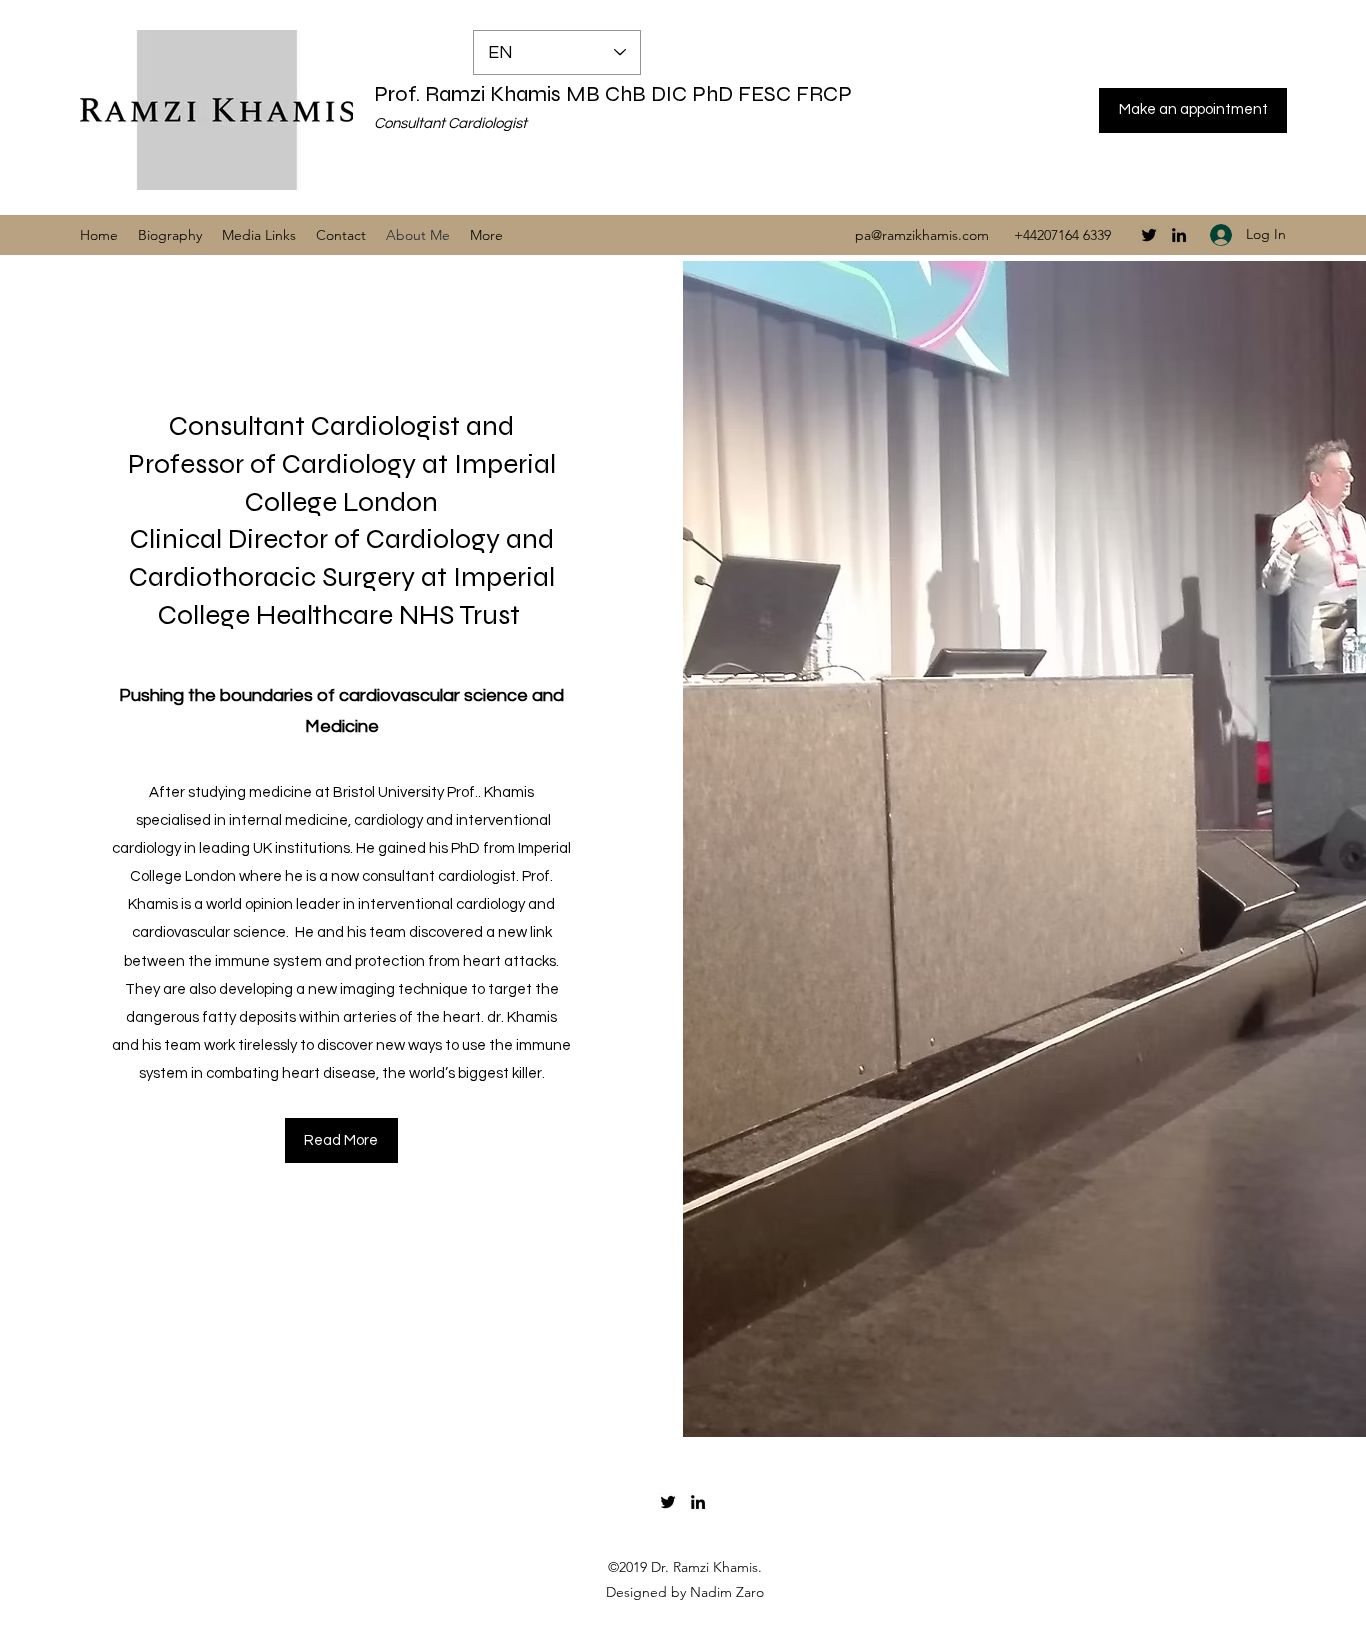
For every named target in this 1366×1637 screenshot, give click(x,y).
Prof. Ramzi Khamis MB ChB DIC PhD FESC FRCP (613, 94)
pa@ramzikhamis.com (922, 235)
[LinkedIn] (1179, 235)
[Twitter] (1149, 235)
